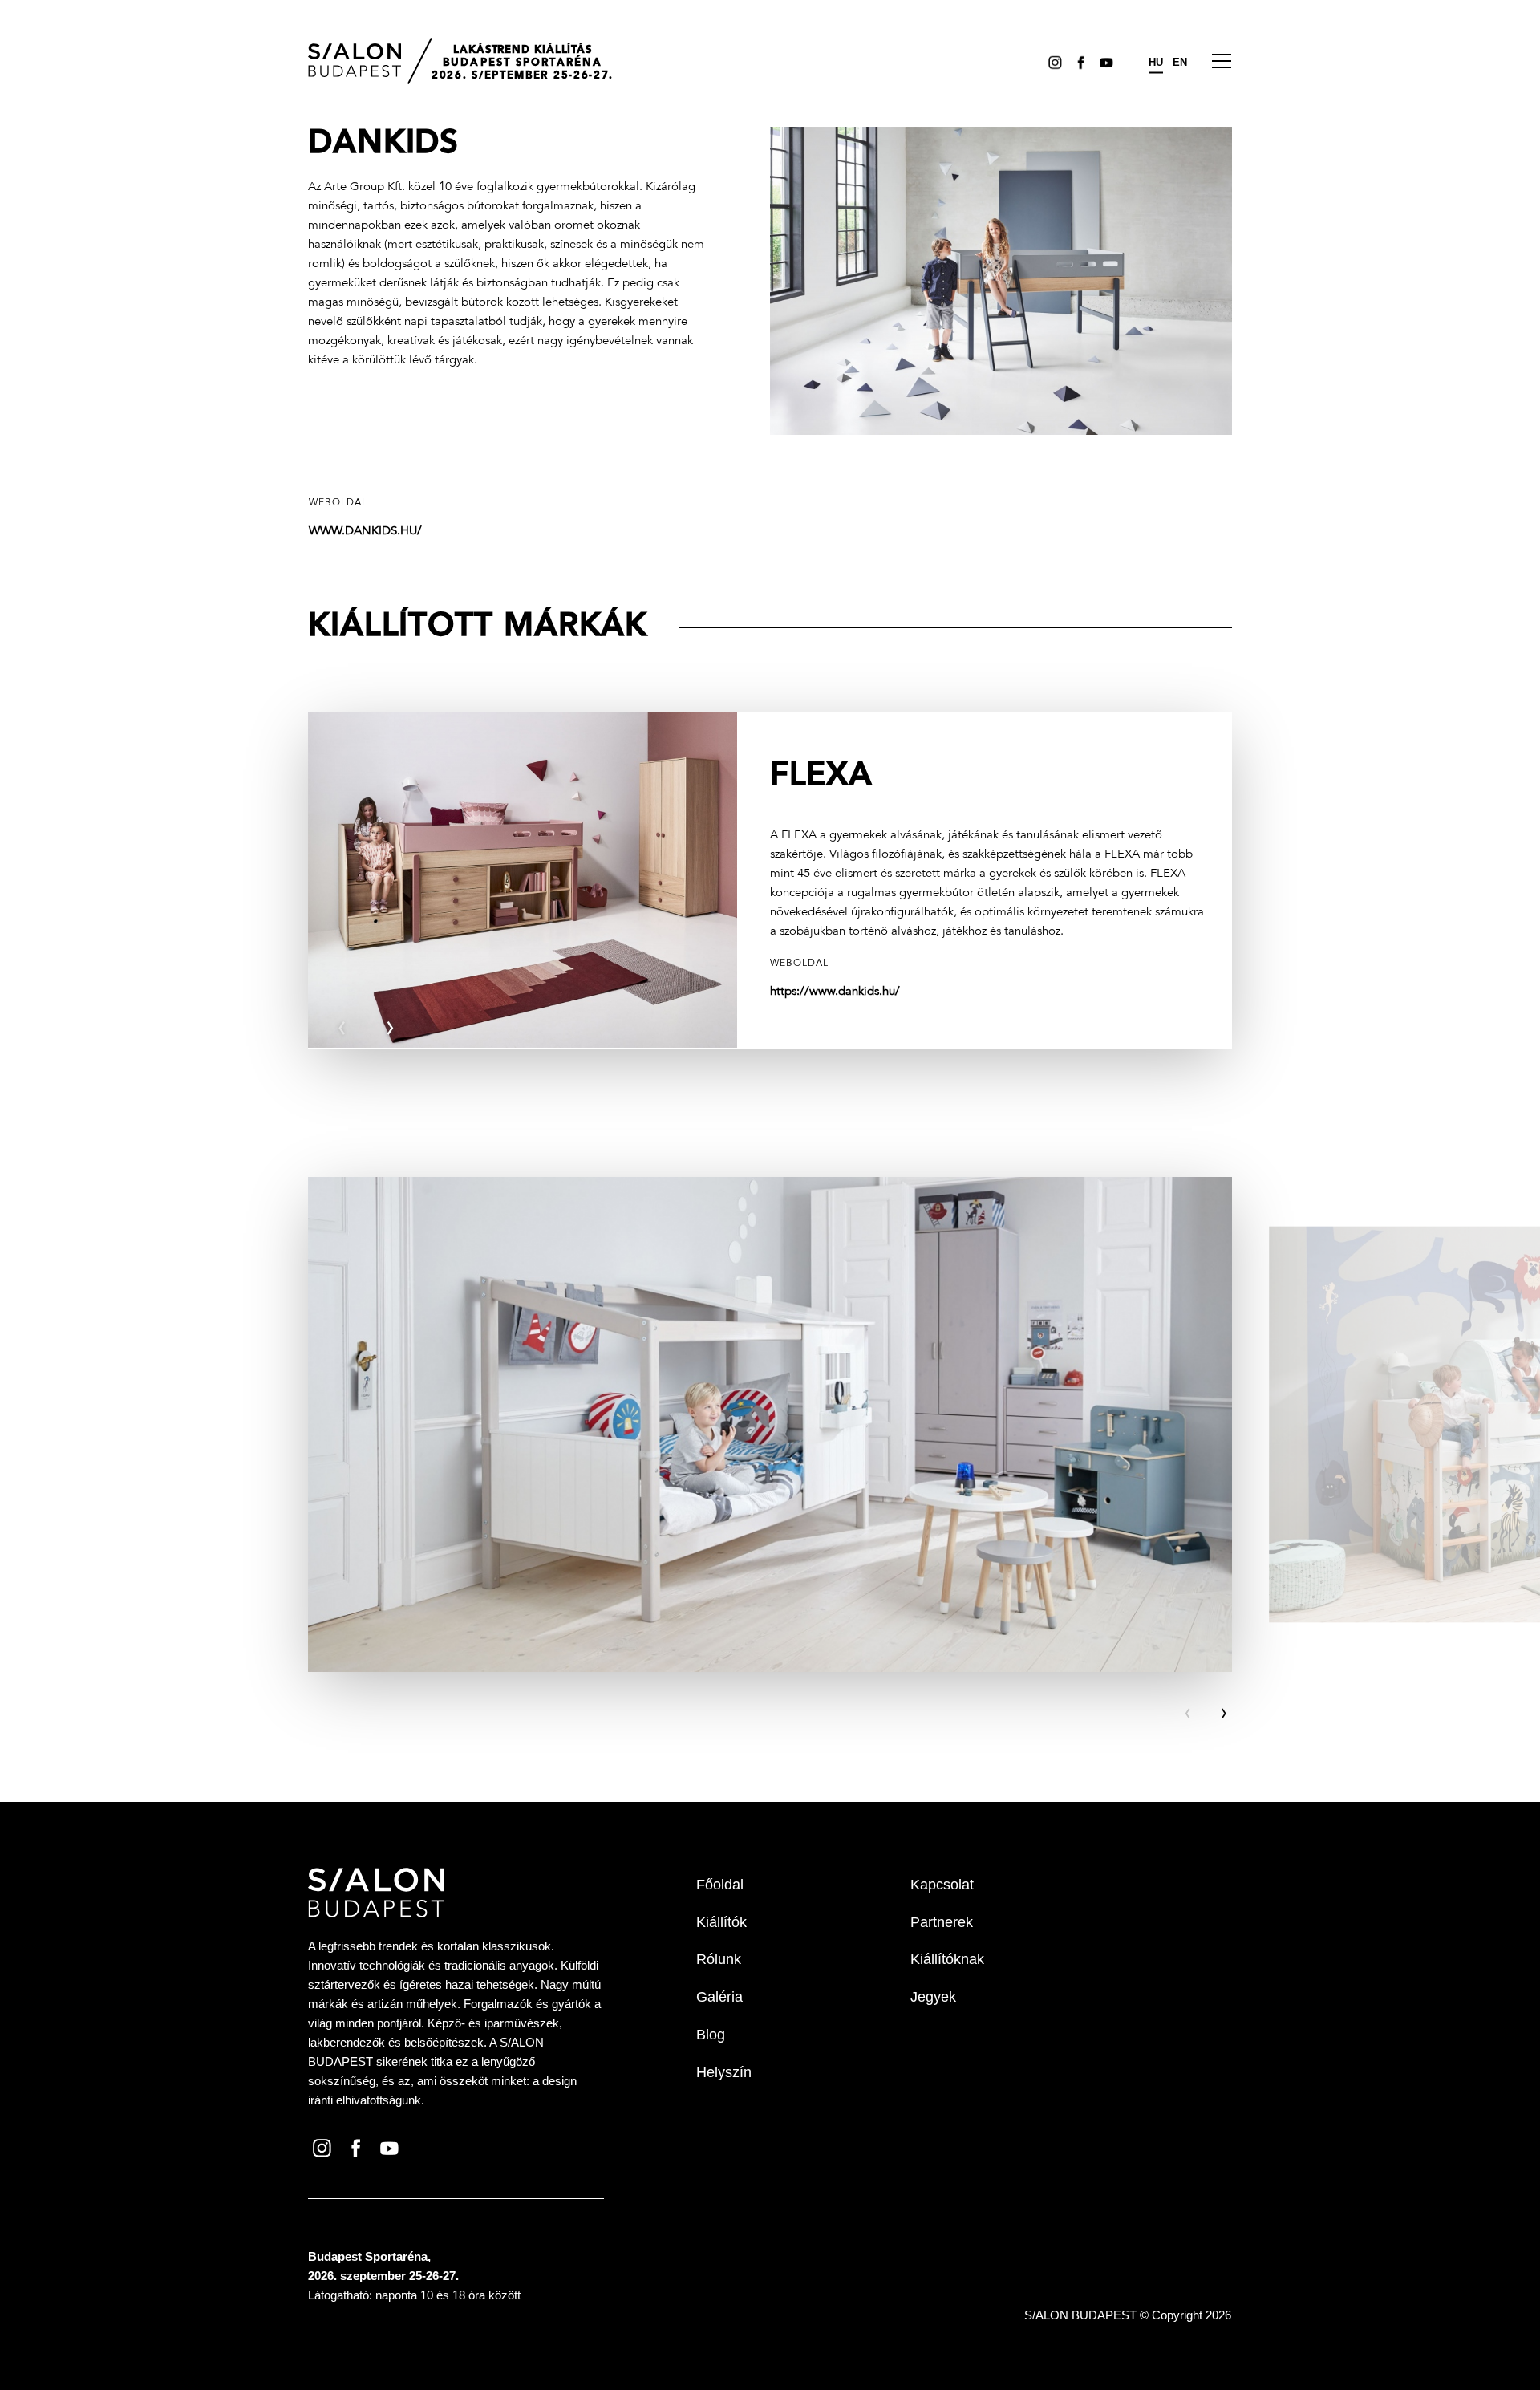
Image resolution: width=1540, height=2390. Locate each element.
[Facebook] (1078, 62)
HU (1156, 62)
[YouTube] (1104, 62)
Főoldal (720, 1885)
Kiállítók (721, 1922)
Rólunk (719, 1959)
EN (1180, 62)
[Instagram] (1052, 62)
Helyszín (724, 2072)
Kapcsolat (942, 1885)
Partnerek (942, 1922)
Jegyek (933, 1997)
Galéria (719, 1997)
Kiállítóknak (947, 1959)
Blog (711, 2035)
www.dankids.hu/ (365, 532)
